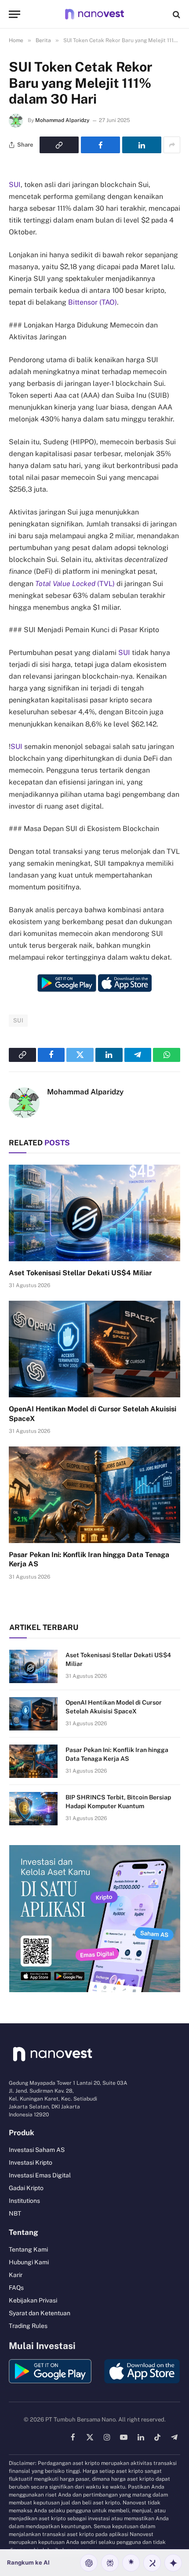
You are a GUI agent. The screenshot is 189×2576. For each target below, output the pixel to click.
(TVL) (75, 584)
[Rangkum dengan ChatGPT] (89, 2563)
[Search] (176, 14)
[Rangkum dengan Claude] (131, 2563)
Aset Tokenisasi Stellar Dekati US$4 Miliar (80, 1273)
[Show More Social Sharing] (172, 145)
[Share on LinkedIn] (142, 145)
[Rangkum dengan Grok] (152, 2563)
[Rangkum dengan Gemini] (173, 2563)
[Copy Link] (59, 145)
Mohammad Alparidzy (62, 120)
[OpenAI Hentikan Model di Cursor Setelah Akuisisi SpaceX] (94, 1349)
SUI (15, 185)
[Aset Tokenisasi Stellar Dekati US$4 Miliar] (94, 1213)
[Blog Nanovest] (94, 14)
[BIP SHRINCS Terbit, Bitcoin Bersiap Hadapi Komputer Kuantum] (33, 1809)
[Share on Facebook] (100, 145)
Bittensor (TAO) (93, 302)
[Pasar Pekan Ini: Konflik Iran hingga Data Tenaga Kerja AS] (94, 1495)
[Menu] (15, 14)
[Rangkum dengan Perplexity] (110, 2563)
